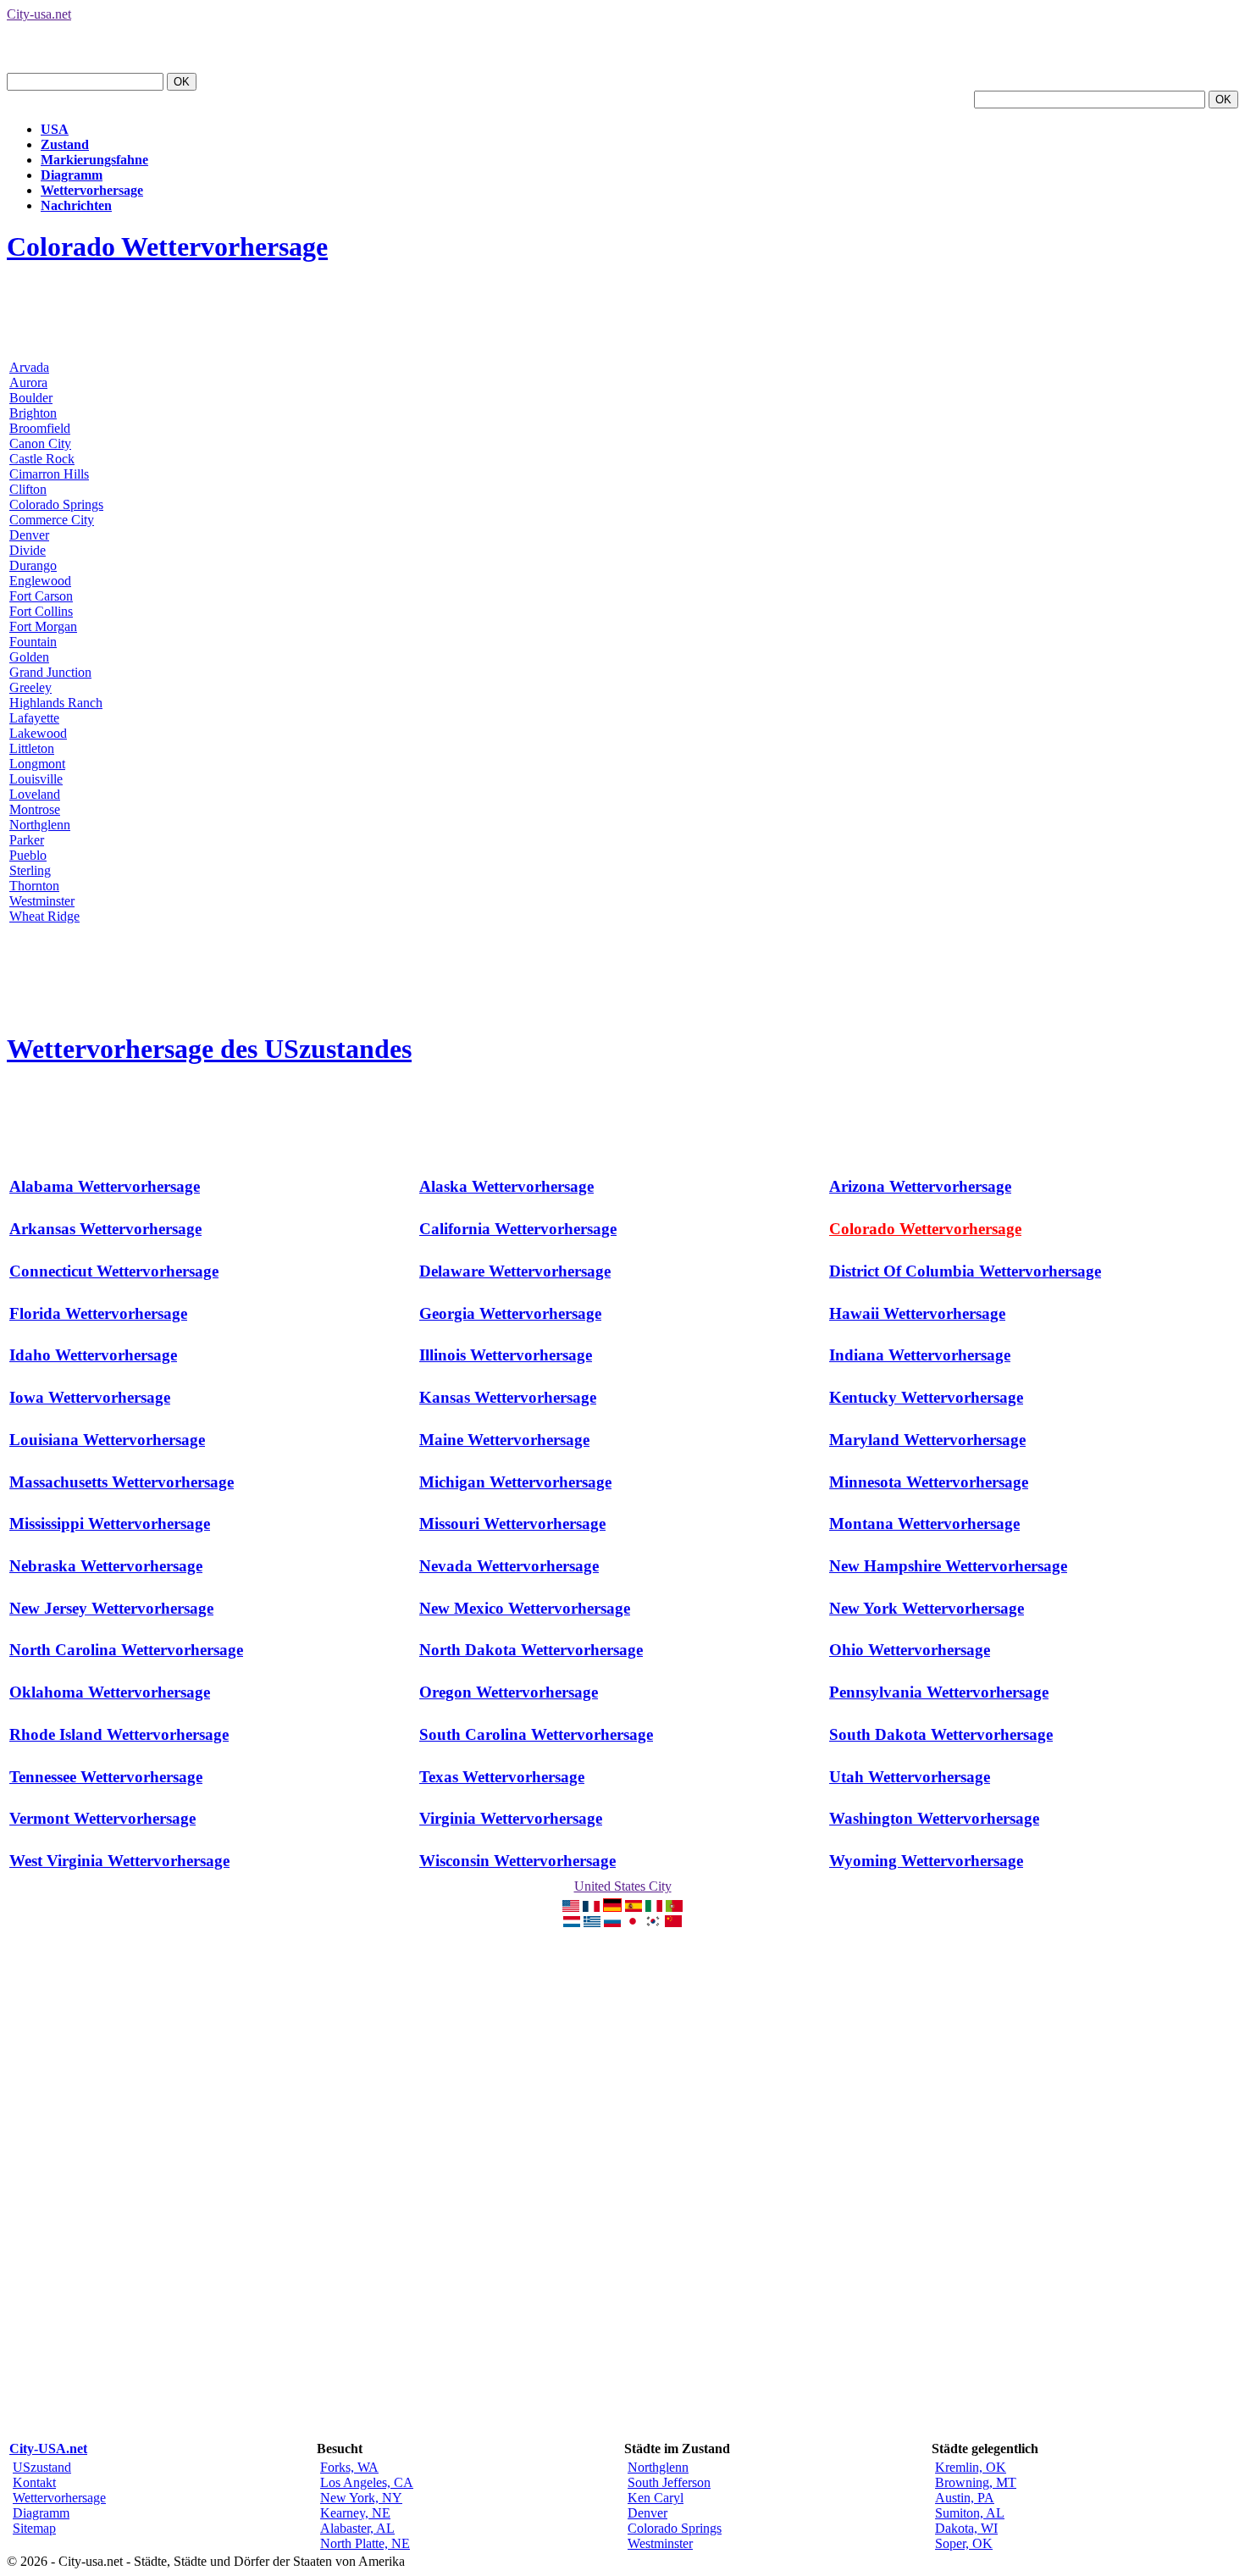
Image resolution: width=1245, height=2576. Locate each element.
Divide (28, 550)
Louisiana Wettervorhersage (107, 1440)
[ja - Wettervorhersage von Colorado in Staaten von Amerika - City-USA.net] (633, 1922)
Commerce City (52, 520)
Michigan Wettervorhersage (515, 1482)
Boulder (31, 398)
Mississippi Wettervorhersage (110, 1523)
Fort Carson (41, 596)
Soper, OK (964, 2543)
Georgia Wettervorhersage (510, 1313)
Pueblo (28, 855)
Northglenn (40, 825)
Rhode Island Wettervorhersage (119, 1734)
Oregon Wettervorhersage (509, 1692)
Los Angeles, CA (367, 2482)
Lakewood (38, 733)
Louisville (36, 779)
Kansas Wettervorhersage (508, 1397)
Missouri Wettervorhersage (512, 1523)
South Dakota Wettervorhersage (941, 1734)
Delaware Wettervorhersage (515, 1271)
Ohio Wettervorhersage (910, 1650)
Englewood (40, 581)
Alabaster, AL (357, 2528)
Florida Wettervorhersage (98, 1313)
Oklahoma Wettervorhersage (110, 1692)
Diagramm (72, 175)
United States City (623, 1886)
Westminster (42, 901)
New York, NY (361, 2498)
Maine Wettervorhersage (504, 1440)
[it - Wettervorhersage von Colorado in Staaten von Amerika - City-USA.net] (654, 1907)
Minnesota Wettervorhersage (929, 1482)
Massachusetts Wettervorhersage (122, 1482)
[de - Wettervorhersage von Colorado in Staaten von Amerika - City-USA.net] (612, 1907)
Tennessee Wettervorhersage (106, 1777)
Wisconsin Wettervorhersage (517, 1861)
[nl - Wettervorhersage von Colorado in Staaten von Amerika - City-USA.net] (572, 1922)
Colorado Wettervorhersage (167, 247)
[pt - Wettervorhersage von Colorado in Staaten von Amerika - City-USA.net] (674, 1907)
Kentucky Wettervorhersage (926, 1397)
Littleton (32, 748)
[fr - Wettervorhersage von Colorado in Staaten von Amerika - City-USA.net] (591, 1907)
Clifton (28, 489)
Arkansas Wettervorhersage (105, 1229)
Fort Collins (41, 611)
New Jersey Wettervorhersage (111, 1608)
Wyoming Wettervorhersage (926, 1861)
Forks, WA (349, 2467)
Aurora (28, 382)
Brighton (33, 413)
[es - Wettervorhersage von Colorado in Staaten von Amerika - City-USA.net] (634, 1907)
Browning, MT (976, 2482)
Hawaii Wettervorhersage (917, 1313)
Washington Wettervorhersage (934, 1818)
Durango (33, 565)
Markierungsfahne (94, 160)
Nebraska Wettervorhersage (106, 1566)
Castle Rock (42, 459)
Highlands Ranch (56, 703)
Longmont (37, 764)
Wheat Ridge (44, 916)
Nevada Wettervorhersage (509, 1566)
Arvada (29, 367)
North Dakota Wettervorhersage (531, 1650)
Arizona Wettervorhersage (920, 1186)
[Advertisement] (315, 319)
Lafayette (34, 718)
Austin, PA (965, 2498)
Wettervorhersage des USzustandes (209, 1049)
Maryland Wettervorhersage (927, 1440)
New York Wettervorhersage (927, 1608)
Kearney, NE (355, 2513)
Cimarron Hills (49, 474)
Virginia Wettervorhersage (511, 1818)
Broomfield (40, 428)
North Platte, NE (365, 2543)
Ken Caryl (656, 2498)
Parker (27, 840)
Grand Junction (50, 672)
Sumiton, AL (970, 2513)
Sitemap (34, 2528)
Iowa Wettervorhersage (90, 1397)
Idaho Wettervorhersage (93, 1355)
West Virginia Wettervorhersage (119, 1861)
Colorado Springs (56, 504)
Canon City (40, 443)
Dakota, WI (966, 2528)
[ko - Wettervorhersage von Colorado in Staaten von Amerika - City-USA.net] (653, 1922)
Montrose (35, 809)
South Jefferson (669, 2482)
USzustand (42, 2467)
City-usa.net (39, 14)
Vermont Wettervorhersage (102, 1818)
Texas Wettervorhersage (502, 1777)
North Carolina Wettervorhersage (126, 1650)
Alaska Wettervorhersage (506, 1186)
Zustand (65, 144)
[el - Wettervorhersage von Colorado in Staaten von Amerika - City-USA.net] (592, 1922)
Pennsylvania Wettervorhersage (939, 1692)
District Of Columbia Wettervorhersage (965, 1271)
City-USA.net (48, 2449)
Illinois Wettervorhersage (506, 1355)
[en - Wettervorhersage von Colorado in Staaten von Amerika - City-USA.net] (571, 1907)
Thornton (34, 886)
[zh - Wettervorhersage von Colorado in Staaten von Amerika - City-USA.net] (673, 1922)
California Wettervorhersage (518, 1229)
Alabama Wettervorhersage (105, 1186)
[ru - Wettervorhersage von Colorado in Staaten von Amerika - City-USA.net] (612, 1922)
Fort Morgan (43, 626)
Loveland (35, 794)
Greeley (30, 687)
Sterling (30, 870)
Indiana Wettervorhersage (920, 1355)
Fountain (33, 642)
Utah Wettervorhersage (910, 1777)
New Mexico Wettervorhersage (525, 1608)
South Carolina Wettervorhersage (536, 1734)
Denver (29, 535)
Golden (29, 657)
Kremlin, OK (971, 2467)
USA (55, 129)
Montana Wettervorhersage (924, 1523)
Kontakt (34, 2482)
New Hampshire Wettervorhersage (948, 1566)
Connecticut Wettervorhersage (114, 1271)
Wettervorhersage (92, 190)
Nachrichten (76, 205)
